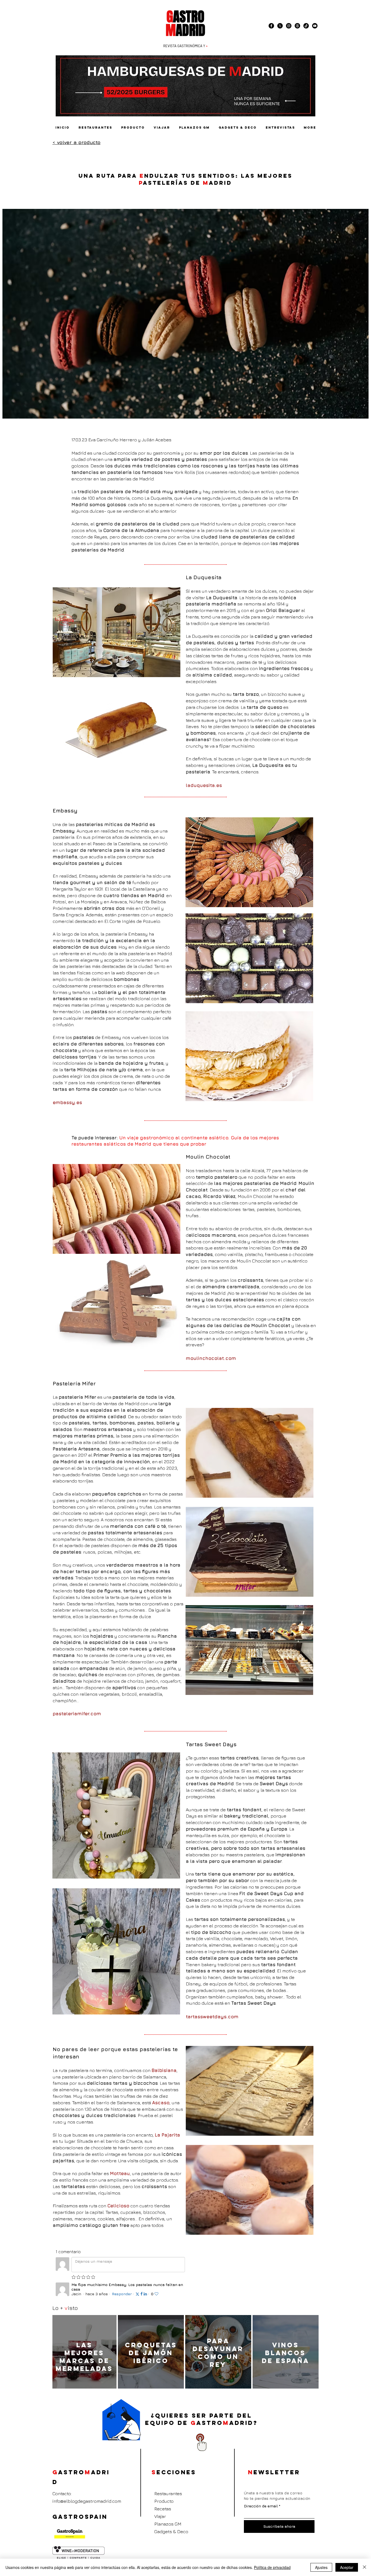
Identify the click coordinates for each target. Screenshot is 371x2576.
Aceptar (347, 2567)
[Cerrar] (364, 2567)
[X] (280, 26)
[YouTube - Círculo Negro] (315, 26)
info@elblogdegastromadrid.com (87, 2501)
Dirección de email (261, 2506)
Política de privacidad (272, 2567)
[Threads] (297, 26)
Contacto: (62, 2494)
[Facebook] (271, 26)
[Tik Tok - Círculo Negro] (306, 26)
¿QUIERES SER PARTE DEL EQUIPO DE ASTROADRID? (201, 2419)
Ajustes (321, 2567)
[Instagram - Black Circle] (289, 26)
